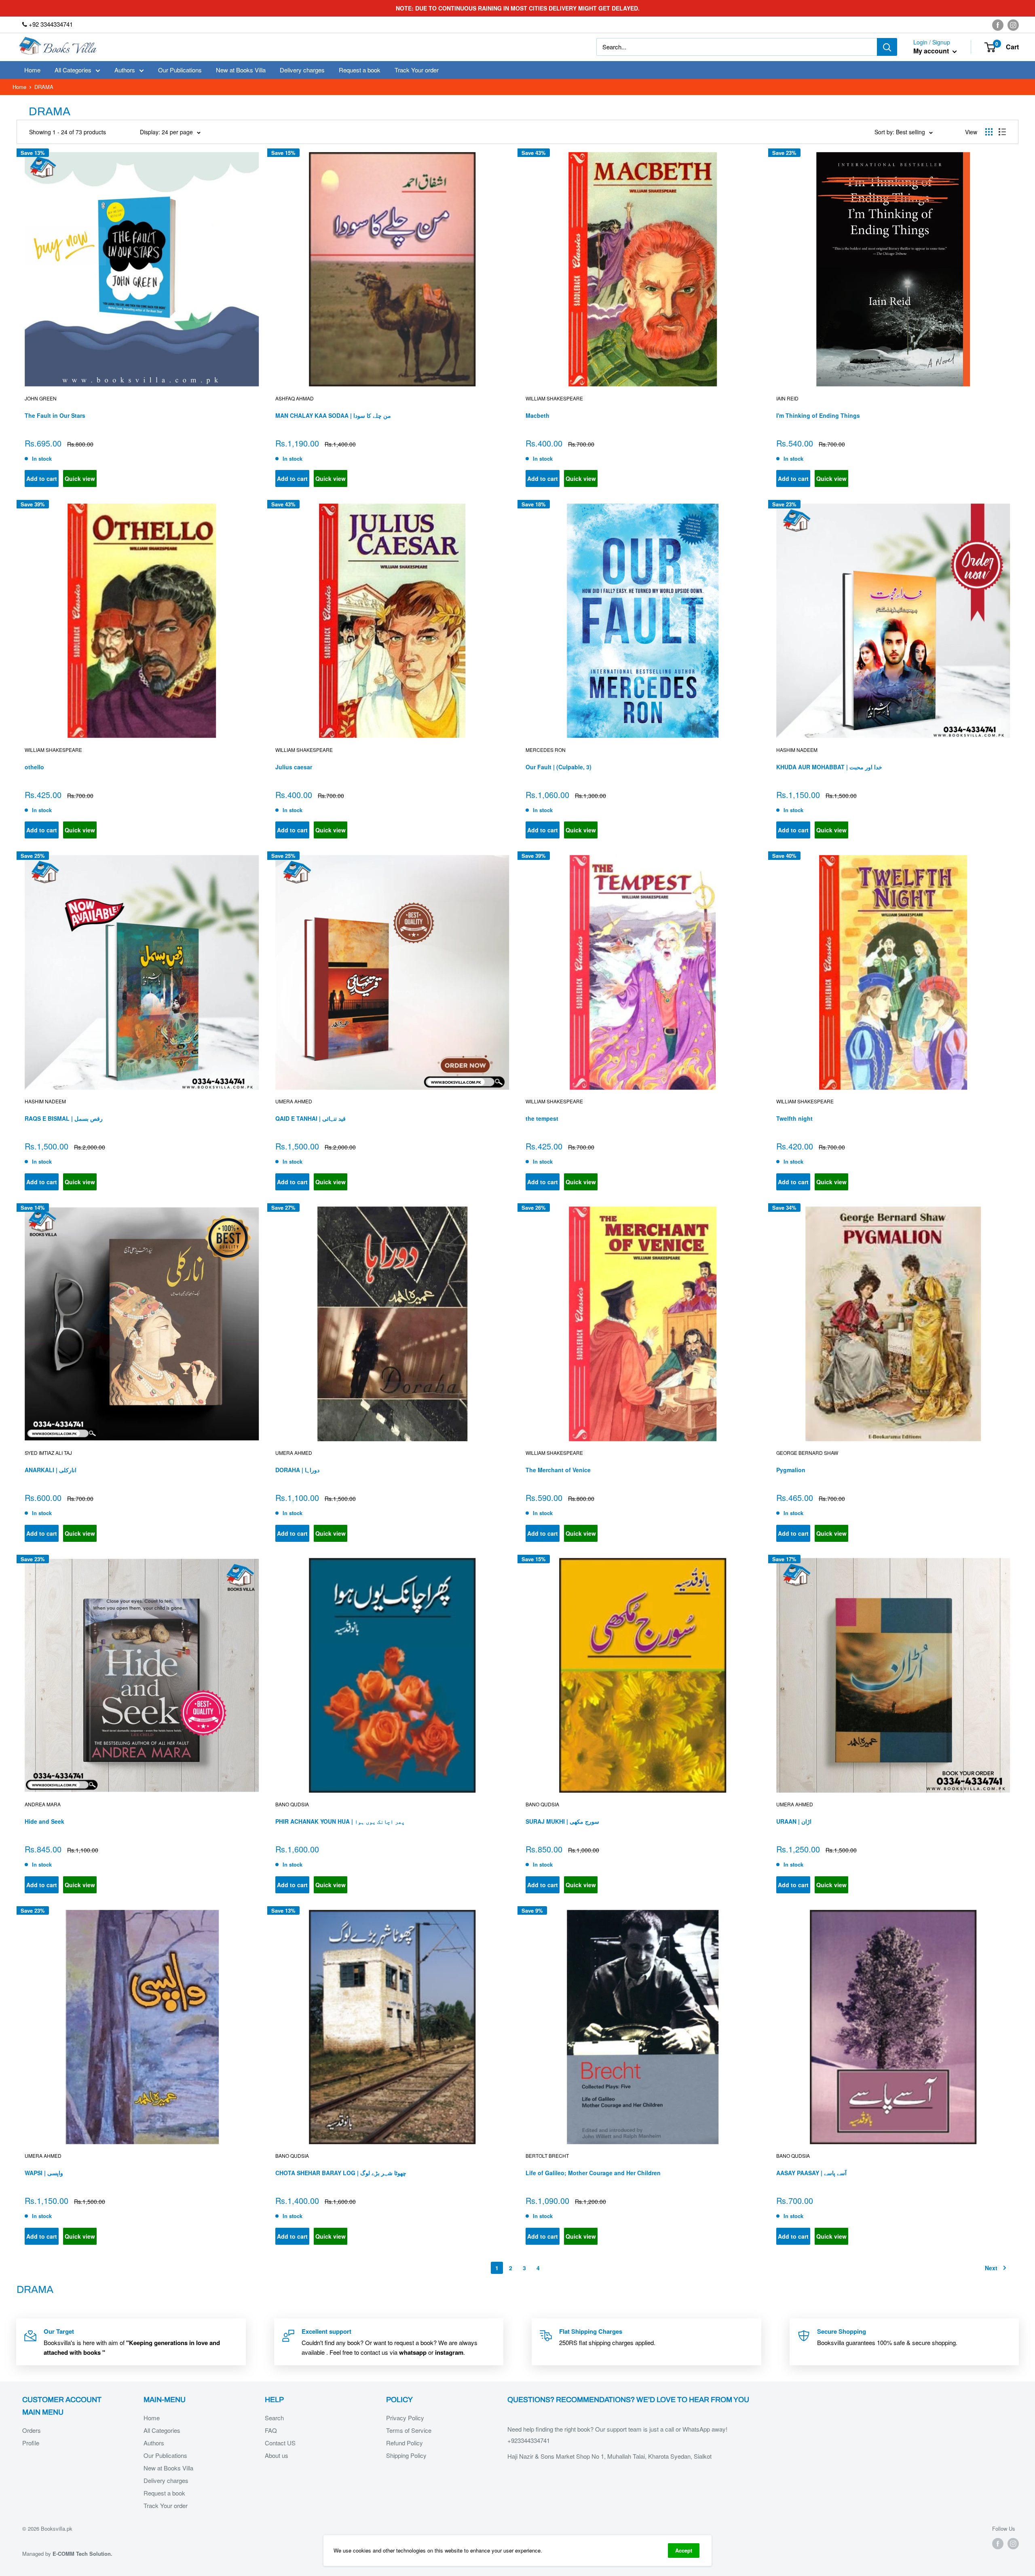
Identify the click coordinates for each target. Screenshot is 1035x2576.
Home (32, 70)
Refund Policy (404, 2443)
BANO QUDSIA (292, 1804)
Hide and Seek (44, 1821)
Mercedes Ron (546, 750)
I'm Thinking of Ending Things (818, 415)
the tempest (542, 1118)
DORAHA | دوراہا (297, 1470)
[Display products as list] (1002, 132)
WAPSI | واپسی (44, 2173)
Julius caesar (294, 767)
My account (932, 51)
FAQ (271, 2430)
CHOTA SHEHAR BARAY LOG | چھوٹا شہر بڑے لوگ (341, 2173)
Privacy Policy (405, 2418)
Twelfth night (794, 1118)
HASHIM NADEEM (797, 750)
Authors (125, 70)
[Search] (887, 47)
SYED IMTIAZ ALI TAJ (48, 1453)
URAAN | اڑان (794, 1821)
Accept (684, 2550)
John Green (41, 398)
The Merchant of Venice (558, 1470)
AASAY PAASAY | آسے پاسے (811, 2173)
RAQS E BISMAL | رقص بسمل (64, 1118)
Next (991, 2268)
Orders (32, 2430)
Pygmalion (791, 1470)
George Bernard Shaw (807, 1453)
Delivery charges (302, 70)
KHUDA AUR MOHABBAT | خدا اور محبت (829, 767)
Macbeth (538, 415)
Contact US (280, 2443)
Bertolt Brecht (547, 2156)
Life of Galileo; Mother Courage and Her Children (593, 2173)
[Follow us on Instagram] (1013, 25)
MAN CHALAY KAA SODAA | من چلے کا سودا (333, 415)
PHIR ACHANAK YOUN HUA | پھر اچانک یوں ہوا (340, 1821)
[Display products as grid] (989, 132)
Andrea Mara (43, 1804)
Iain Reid (787, 398)
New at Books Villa (241, 70)
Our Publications (180, 70)
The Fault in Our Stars (55, 415)
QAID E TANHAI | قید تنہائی (310, 1118)
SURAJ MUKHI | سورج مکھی (562, 1821)
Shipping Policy (406, 2455)
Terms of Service (409, 2430)
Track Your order (417, 70)
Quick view (80, 478)
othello (34, 767)
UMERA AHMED (294, 1101)
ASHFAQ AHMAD (295, 398)
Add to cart (42, 478)
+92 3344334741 (50, 24)
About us (277, 2455)
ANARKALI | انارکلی (51, 1470)
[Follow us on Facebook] (998, 25)
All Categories (73, 70)
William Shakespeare (554, 398)
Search (274, 2418)
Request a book (360, 70)
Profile (31, 2443)
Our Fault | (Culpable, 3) (559, 767)
